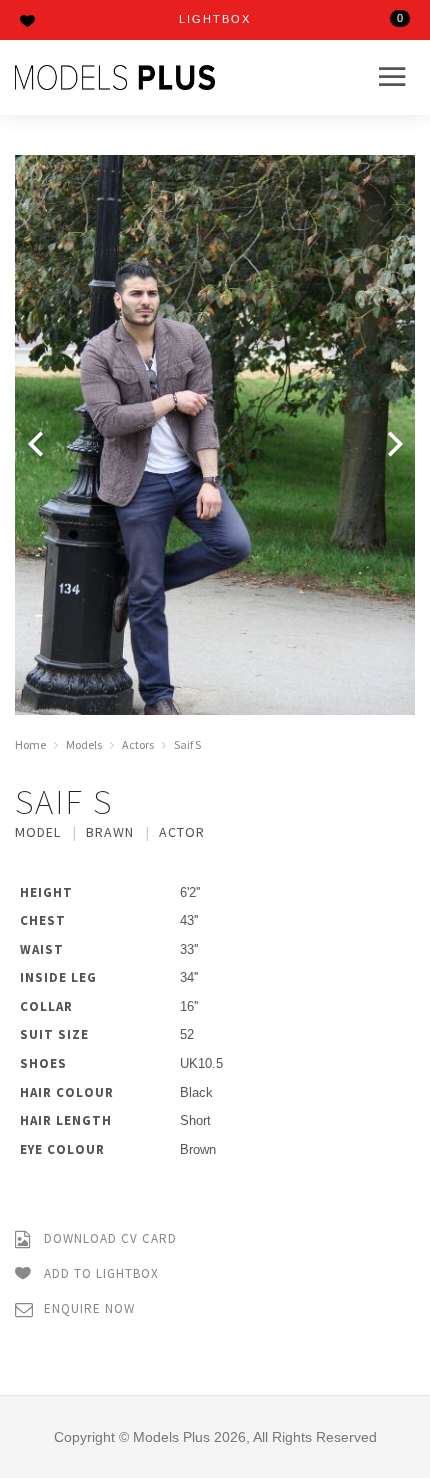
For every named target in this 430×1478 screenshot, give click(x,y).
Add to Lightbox (99, 1273)
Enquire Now (87, 1308)
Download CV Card (108, 1238)
